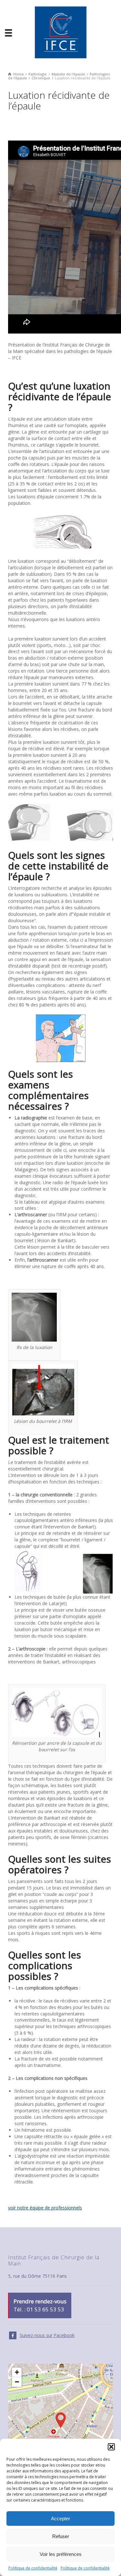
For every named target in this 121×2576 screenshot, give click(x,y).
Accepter (60, 2519)
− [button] (17, 2382)
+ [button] (17, 2372)
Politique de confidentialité (33, 2568)
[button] (111, 2447)
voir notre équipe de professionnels (45, 2208)
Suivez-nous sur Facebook (47, 2335)
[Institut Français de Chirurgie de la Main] (61, 32)
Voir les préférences (61, 2554)
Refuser (61, 2536)
